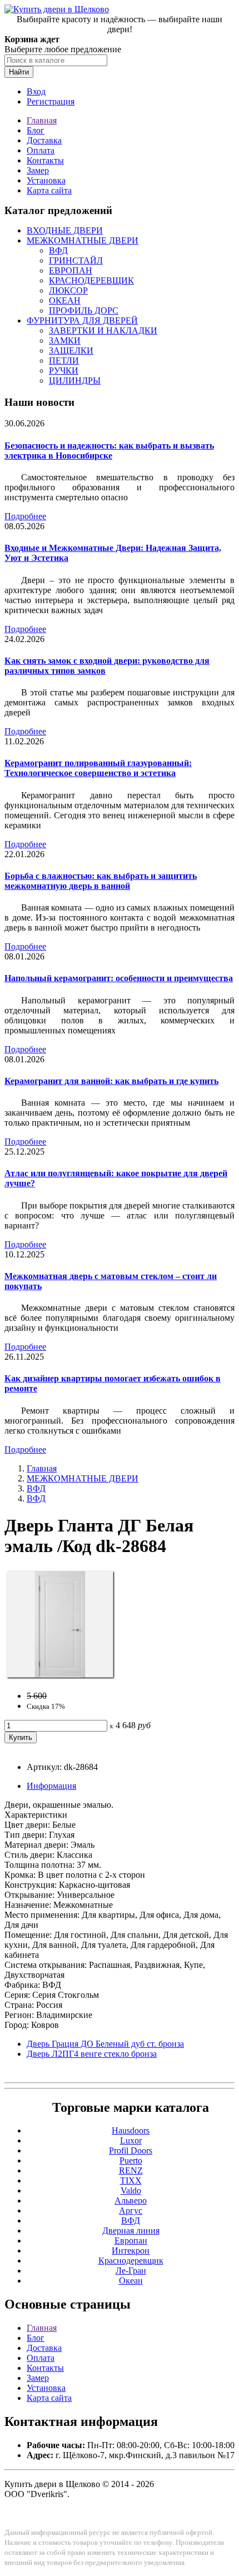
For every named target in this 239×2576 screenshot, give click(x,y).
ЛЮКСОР (68, 290)
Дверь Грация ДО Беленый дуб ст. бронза (105, 2044)
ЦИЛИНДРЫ (75, 381)
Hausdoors (131, 2130)
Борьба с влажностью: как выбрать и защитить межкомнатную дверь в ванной (101, 881)
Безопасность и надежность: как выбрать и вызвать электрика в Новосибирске (109, 451)
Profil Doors (131, 2150)
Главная (42, 120)
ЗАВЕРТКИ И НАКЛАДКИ (103, 330)
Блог (36, 130)
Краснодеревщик (131, 2261)
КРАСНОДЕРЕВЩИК (91, 280)
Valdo (131, 2190)
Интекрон (131, 2251)
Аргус (131, 2211)
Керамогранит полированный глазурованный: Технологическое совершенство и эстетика (98, 768)
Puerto (131, 2160)
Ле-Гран (131, 2271)
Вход (36, 91)
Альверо (131, 2200)
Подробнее (25, 516)
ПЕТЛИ (64, 360)
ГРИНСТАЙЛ (76, 260)
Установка (46, 180)
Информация (51, 1786)
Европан (131, 2241)
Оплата (41, 150)
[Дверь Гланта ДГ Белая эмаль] (60, 1677)
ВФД (58, 250)
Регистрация (51, 101)
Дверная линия (131, 2231)
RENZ (131, 2170)
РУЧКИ (64, 371)
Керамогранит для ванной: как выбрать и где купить (111, 1081)
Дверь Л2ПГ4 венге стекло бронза (92, 2054)
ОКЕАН (65, 300)
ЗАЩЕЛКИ (71, 350)
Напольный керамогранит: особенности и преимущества (119, 978)
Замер (38, 170)
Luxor (131, 2140)
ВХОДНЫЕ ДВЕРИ (65, 230)
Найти (19, 72)
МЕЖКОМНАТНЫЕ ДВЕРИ (83, 240)
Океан (131, 2281)
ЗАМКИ (65, 340)
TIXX (131, 2180)
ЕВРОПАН (71, 270)
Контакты (45, 160)
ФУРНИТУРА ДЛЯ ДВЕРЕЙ (82, 320)
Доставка (44, 140)
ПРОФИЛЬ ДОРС (84, 310)
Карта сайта (49, 190)
